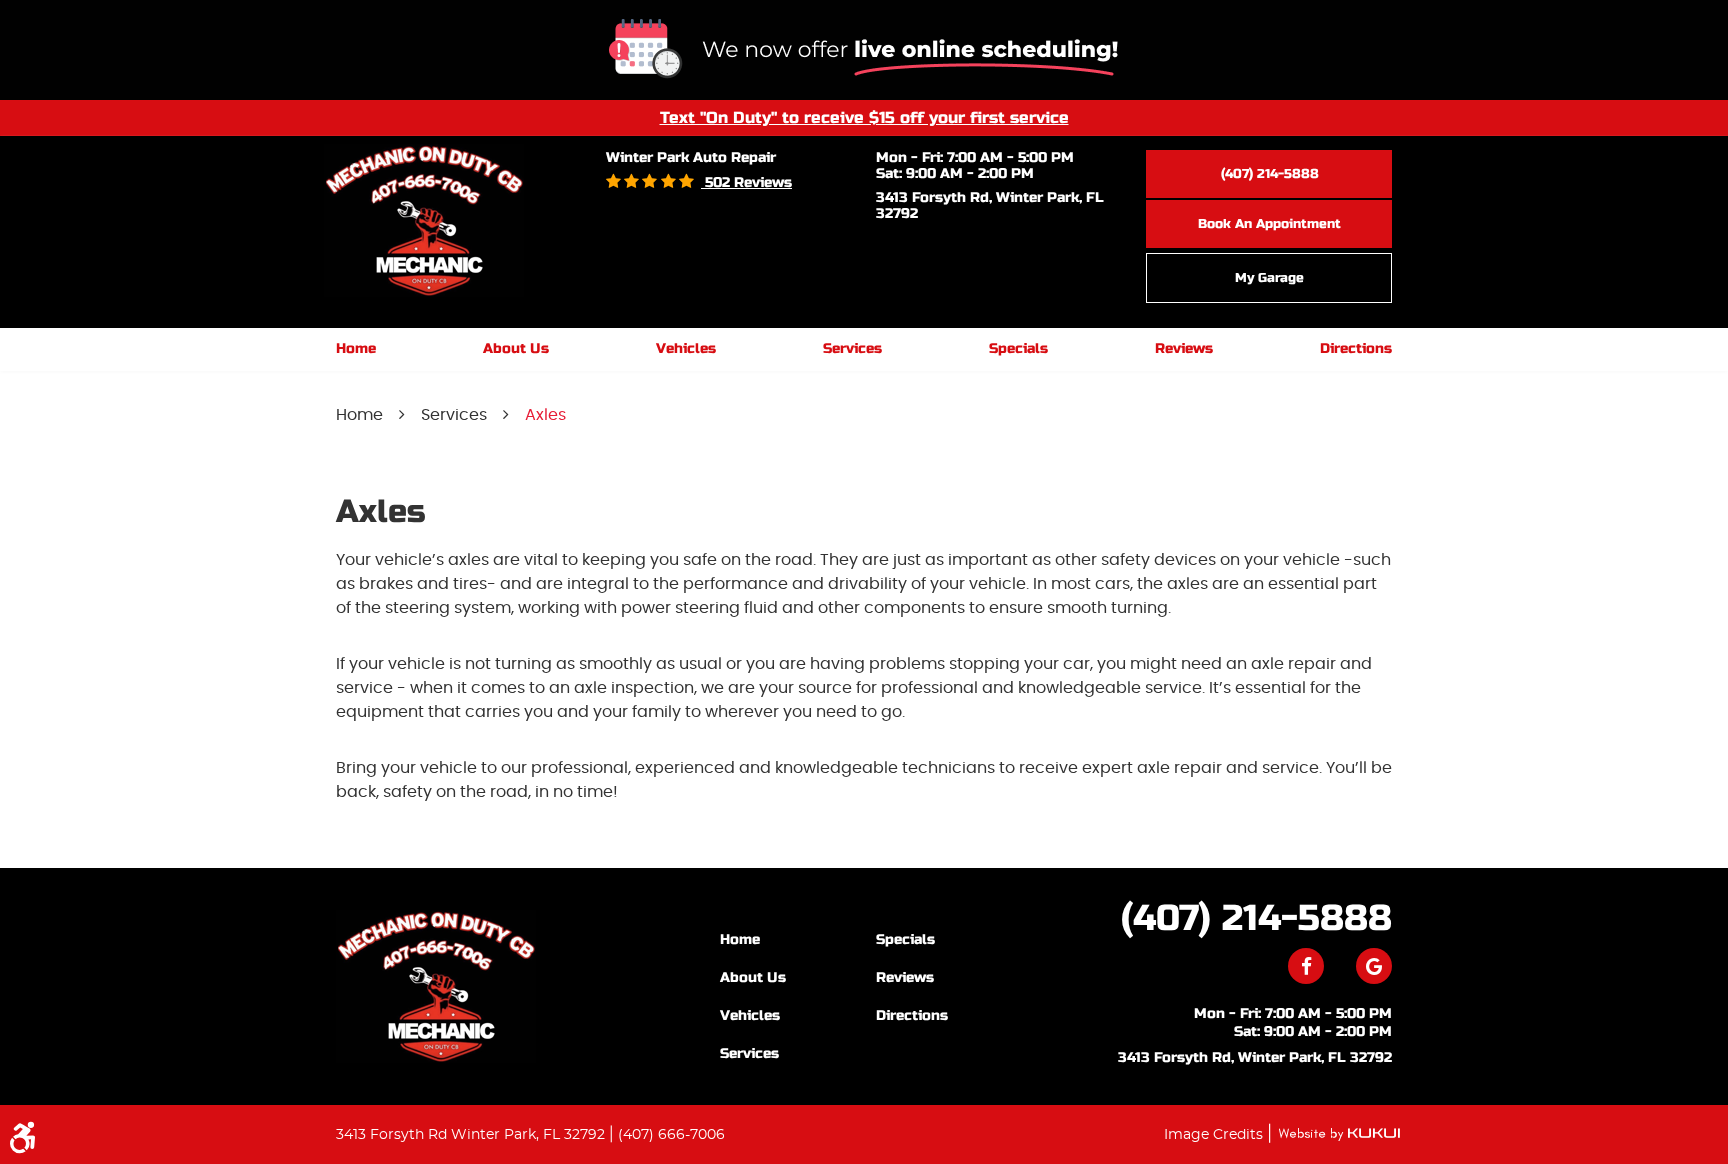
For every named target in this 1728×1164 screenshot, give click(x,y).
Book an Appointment (1269, 224)
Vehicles (686, 348)
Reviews (1184, 348)
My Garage (1269, 278)
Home (356, 348)
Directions (1356, 348)
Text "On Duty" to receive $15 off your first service (864, 117)
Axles (545, 415)
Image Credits (1215, 1135)
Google (1374, 966)
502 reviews (746, 182)
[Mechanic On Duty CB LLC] (436, 986)
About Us (516, 348)
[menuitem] (356, 349)
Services (852, 348)
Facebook (1306, 966)
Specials (1018, 348)
